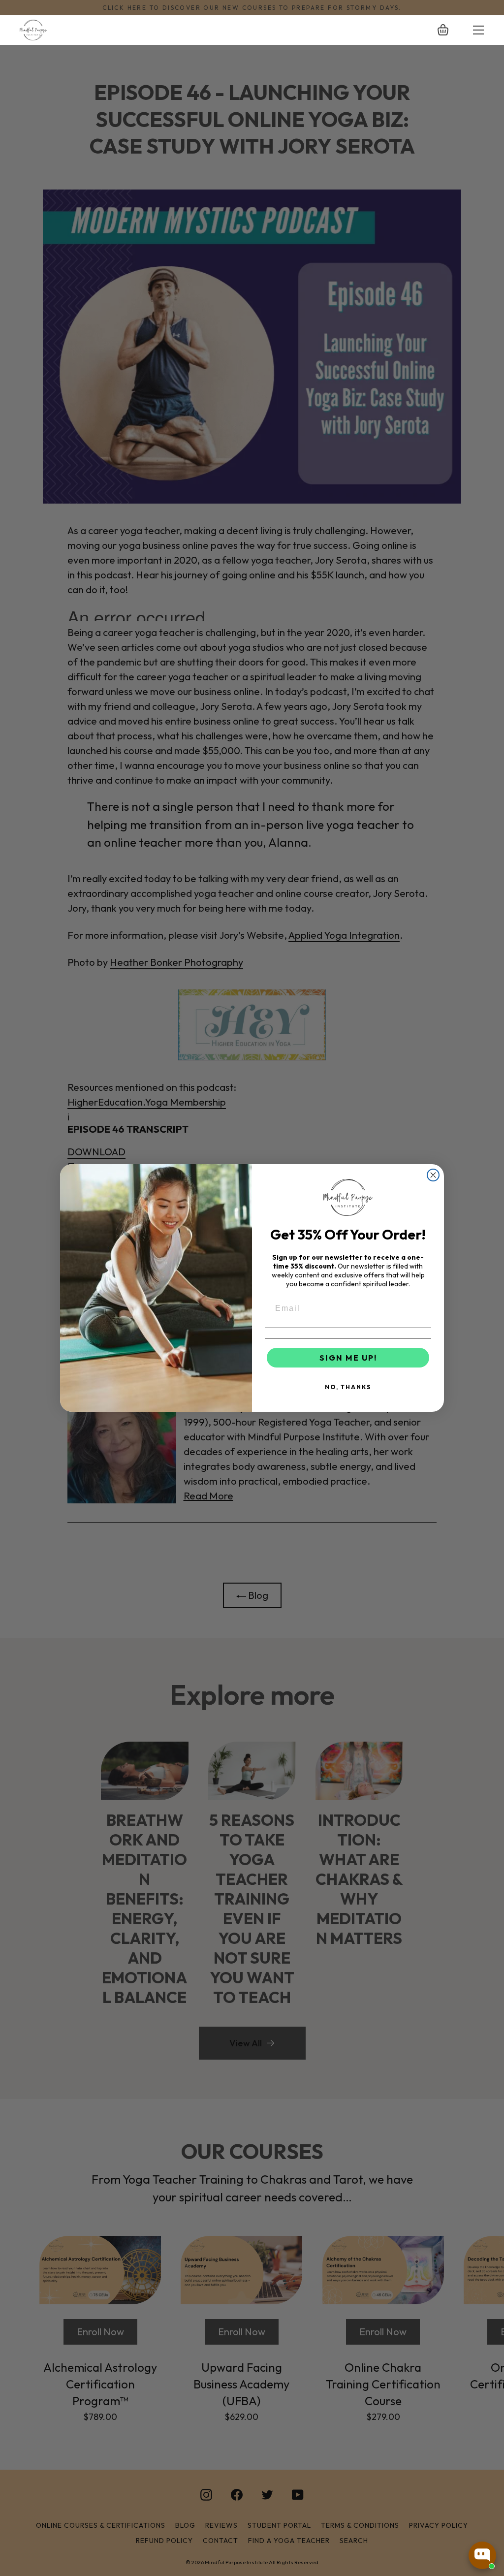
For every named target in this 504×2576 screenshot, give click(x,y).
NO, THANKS (348, 1387)
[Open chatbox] (482, 2555)
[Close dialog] (433, 1175)
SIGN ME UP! (348, 1358)
